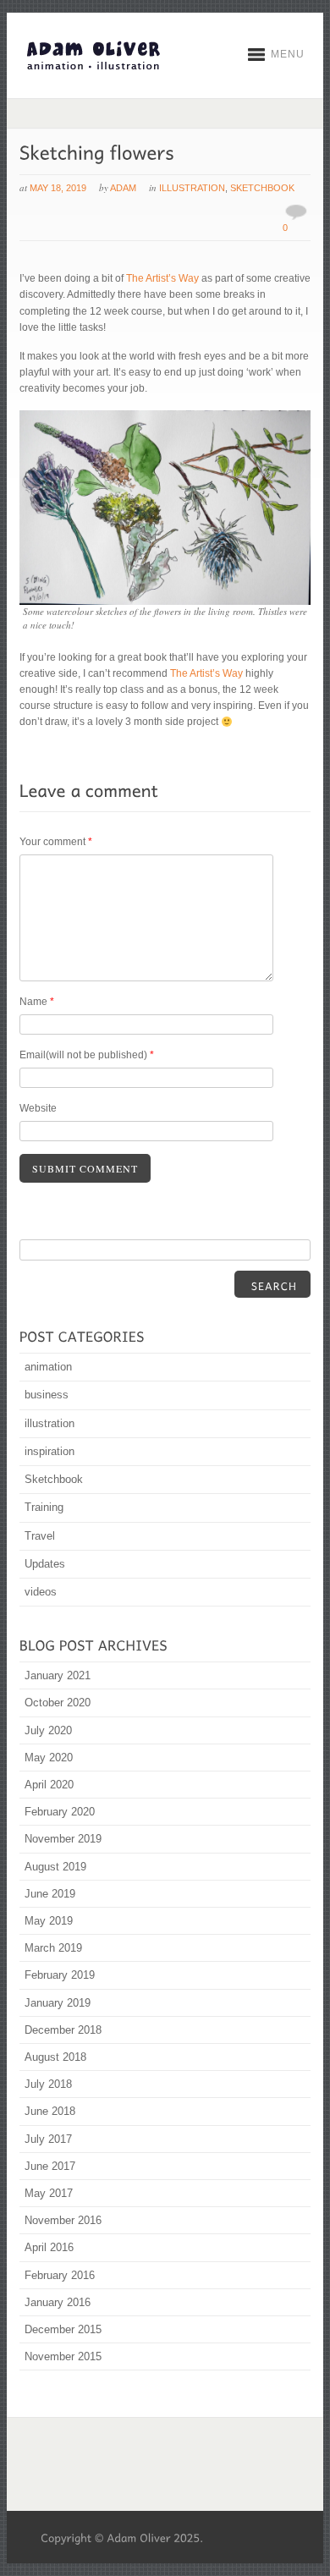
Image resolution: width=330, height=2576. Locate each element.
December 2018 (63, 2030)
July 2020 (48, 1730)
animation (48, 1367)
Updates (45, 1564)
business (47, 1395)
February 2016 (60, 2275)
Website (38, 1108)
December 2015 (63, 2329)
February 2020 (60, 1812)
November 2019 (63, 1839)
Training (44, 1507)
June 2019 (50, 1894)
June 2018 (50, 2111)
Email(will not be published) (87, 1055)
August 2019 (55, 1867)
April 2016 (49, 2247)
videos (41, 1592)
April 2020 (49, 1785)
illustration (192, 188)
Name (37, 1002)
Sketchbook (262, 188)
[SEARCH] (272, 1284)
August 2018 (55, 2057)
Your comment (56, 842)
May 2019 (49, 1921)
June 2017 (50, 2166)
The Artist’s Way (162, 278)
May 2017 (49, 2193)
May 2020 (49, 1758)
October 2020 (58, 1703)
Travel (40, 1536)
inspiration (49, 1451)
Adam (123, 188)
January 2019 (58, 2003)
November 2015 (63, 2356)
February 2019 (60, 1975)
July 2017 (48, 2139)
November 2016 (63, 2220)
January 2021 (58, 1675)
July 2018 (48, 2084)
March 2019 (53, 1948)
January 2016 (58, 2302)
